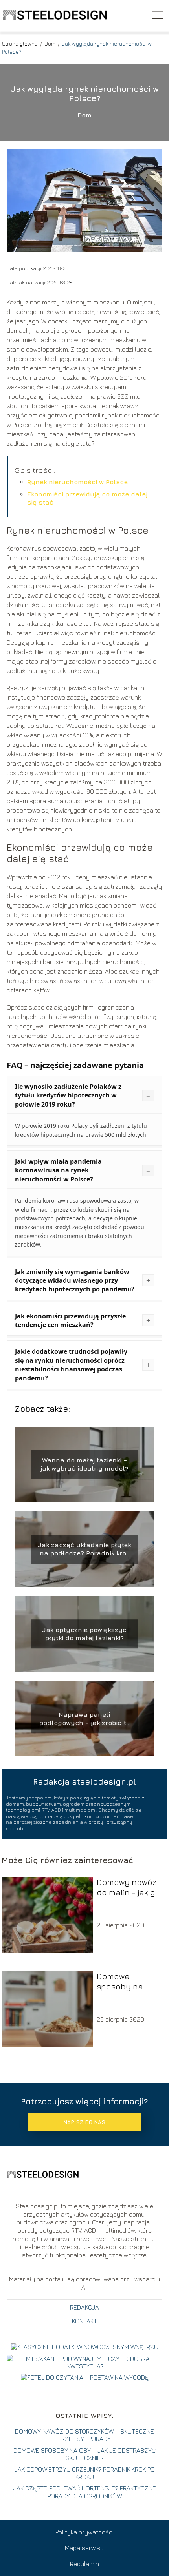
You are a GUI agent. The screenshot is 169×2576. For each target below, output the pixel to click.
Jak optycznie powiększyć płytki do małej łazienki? (84, 1634)
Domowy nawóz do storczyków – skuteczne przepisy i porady (84, 2435)
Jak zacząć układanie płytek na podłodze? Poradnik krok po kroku (84, 1549)
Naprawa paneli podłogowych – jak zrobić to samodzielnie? (84, 1719)
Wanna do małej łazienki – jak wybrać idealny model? (84, 1464)
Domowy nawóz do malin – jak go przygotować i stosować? (129, 1888)
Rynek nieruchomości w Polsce (77, 482)
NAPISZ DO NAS (84, 2122)
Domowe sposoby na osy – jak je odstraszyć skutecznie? (84, 2454)
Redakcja (84, 2307)
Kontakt (84, 2321)
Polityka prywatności (84, 2532)
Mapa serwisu (84, 2548)
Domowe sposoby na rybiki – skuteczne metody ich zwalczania (120, 1982)
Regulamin (84, 2564)
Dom (51, 43)
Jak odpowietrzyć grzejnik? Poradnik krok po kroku (85, 2473)
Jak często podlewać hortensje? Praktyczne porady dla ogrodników (85, 2492)
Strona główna (20, 43)
